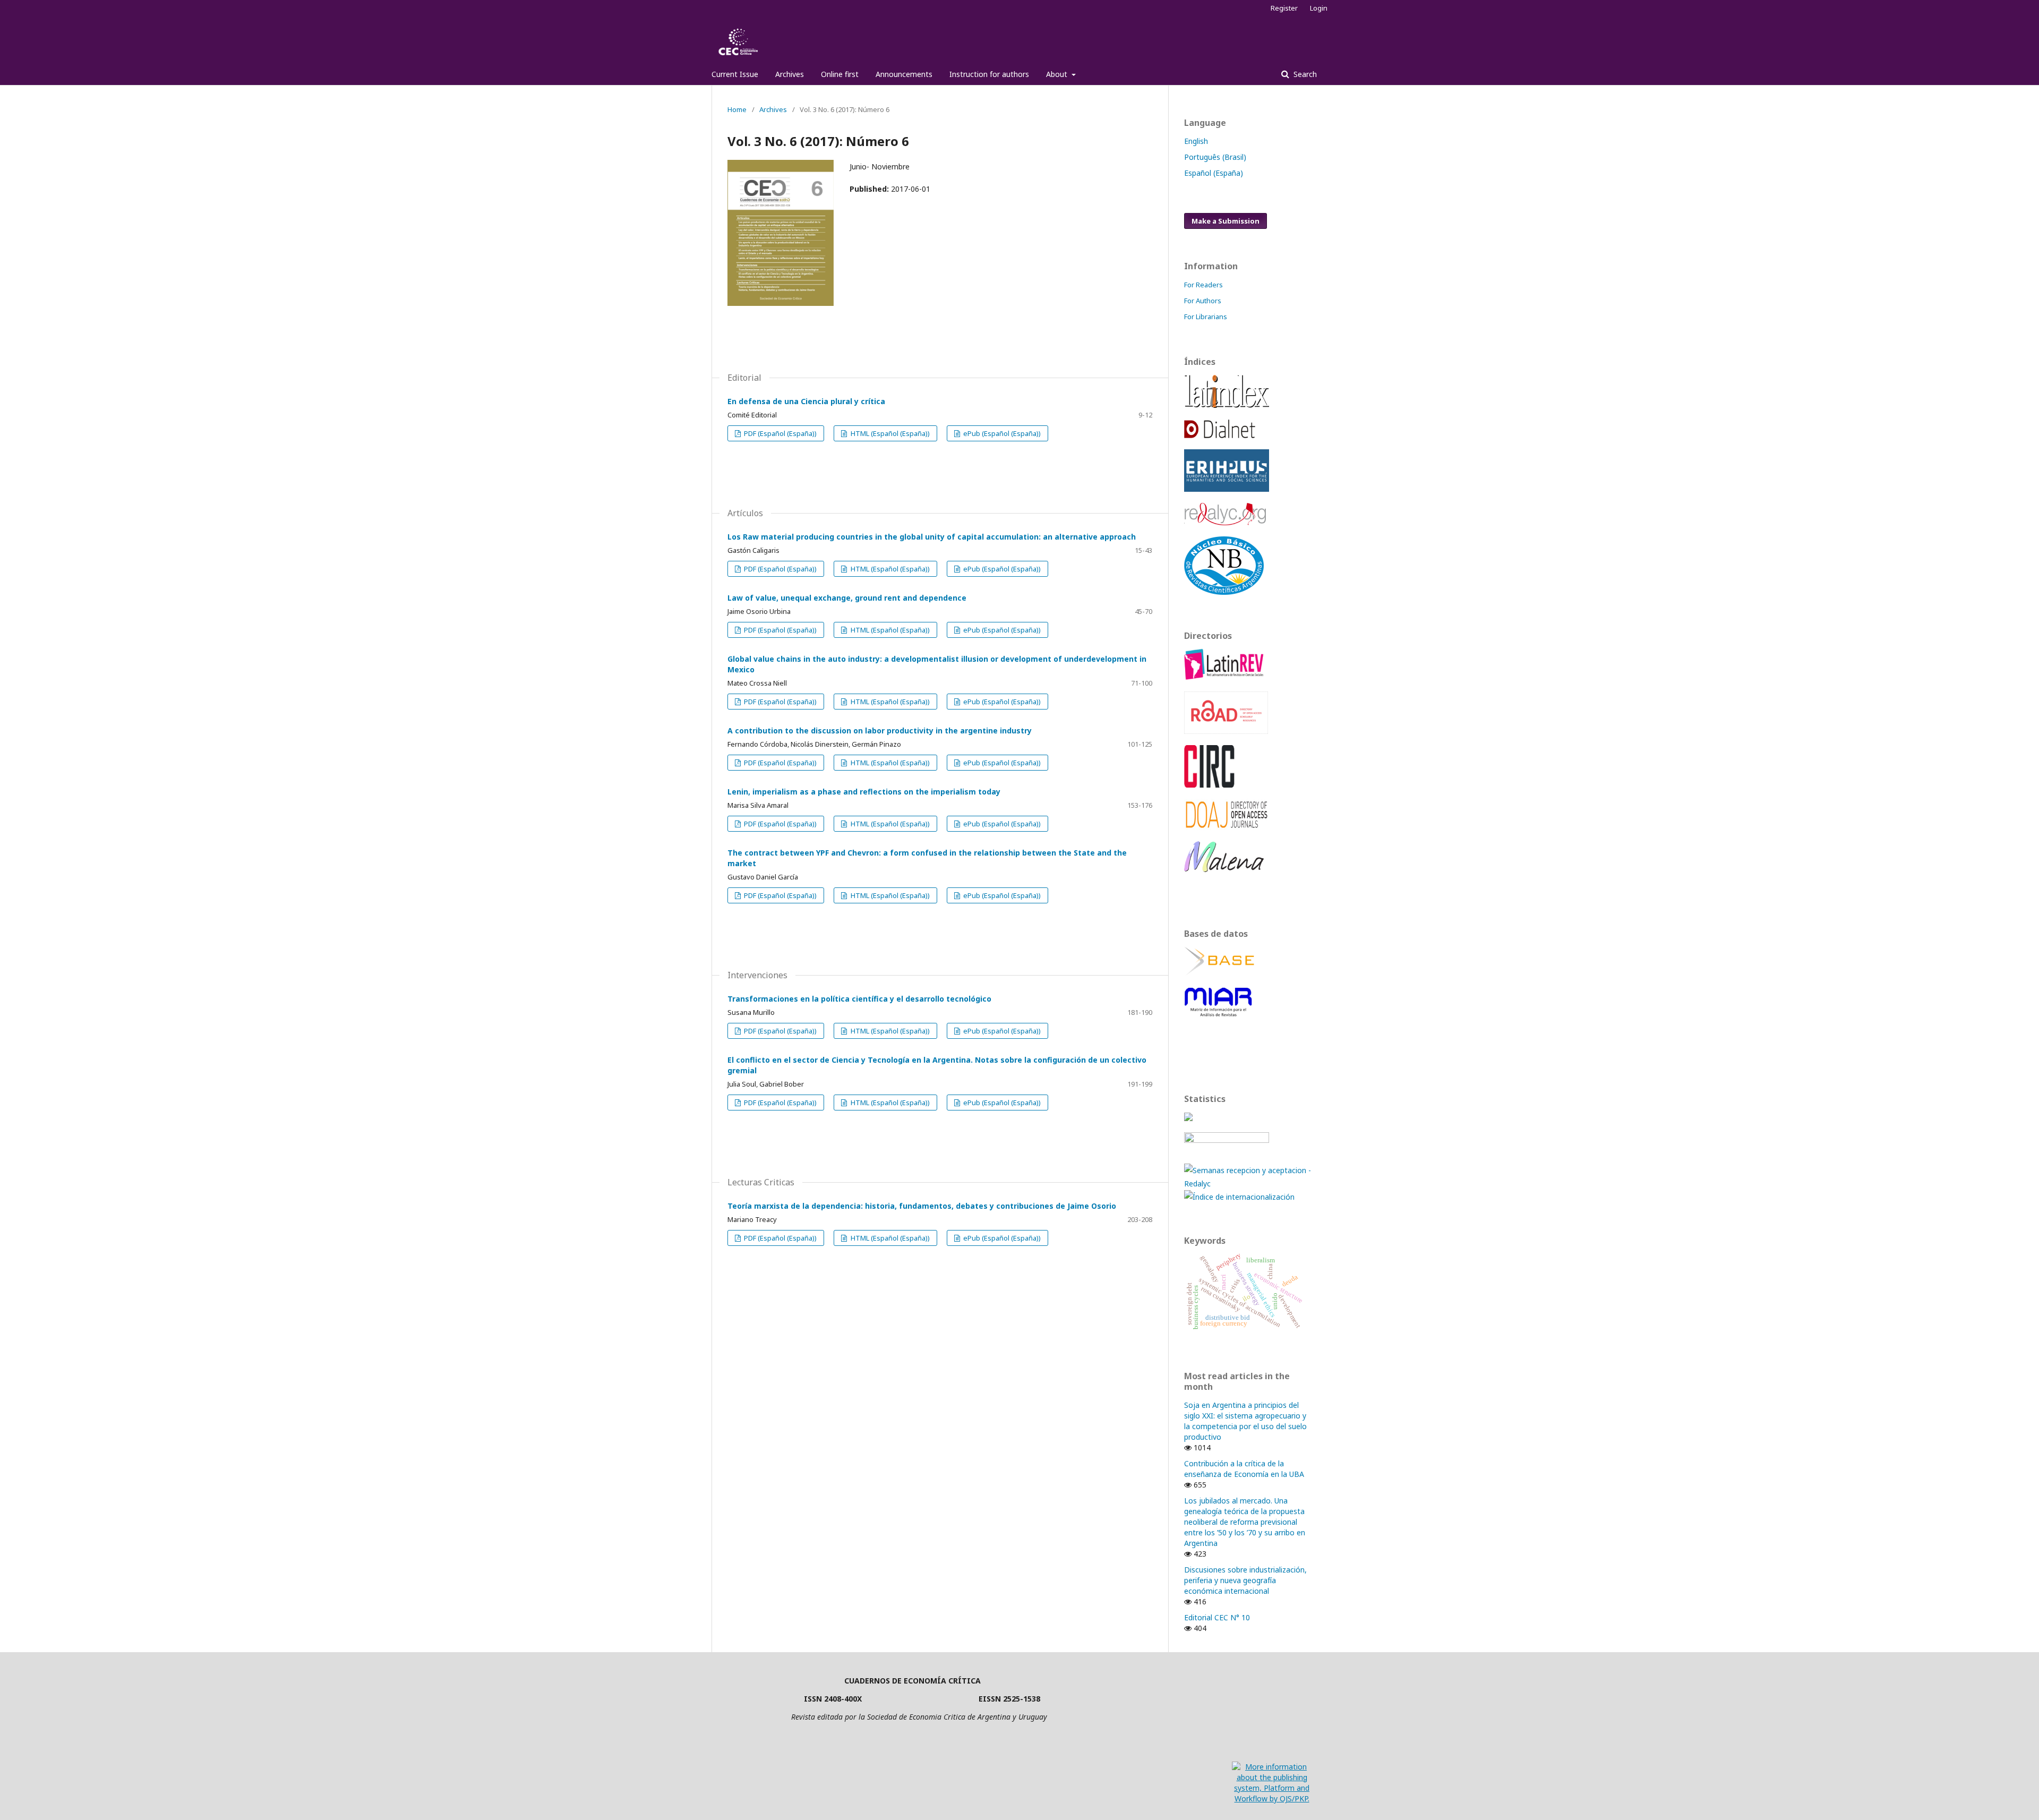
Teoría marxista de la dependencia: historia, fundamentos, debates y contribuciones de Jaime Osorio (922, 1206)
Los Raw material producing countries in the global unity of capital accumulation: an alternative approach (932, 537)
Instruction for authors (989, 74)
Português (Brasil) (1215, 157)
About (1058, 74)
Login (1319, 8)
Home (737, 109)
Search (1304, 74)
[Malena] (1224, 869)
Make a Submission (1226, 221)
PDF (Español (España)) (779, 433)
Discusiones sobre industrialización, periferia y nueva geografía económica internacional (1245, 1580)
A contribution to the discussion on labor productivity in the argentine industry (880, 730)
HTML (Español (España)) (889, 433)
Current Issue (735, 74)
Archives (790, 74)
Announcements (904, 74)
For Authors (1203, 301)
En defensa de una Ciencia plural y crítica (806, 401)
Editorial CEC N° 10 (1217, 1617)
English (1196, 141)
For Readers (1203, 285)
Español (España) (1214, 173)
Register (1284, 8)
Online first (840, 74)
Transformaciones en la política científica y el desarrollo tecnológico (859, 999)
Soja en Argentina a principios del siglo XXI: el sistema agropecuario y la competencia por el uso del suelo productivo (1245, 1421)
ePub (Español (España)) (1001, 433)
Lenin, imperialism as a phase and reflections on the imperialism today (864, 792)
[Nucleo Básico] (1224, 592)
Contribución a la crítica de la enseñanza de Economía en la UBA (1244, 1469)
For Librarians (1206, 317)
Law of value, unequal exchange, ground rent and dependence (847, 598)
